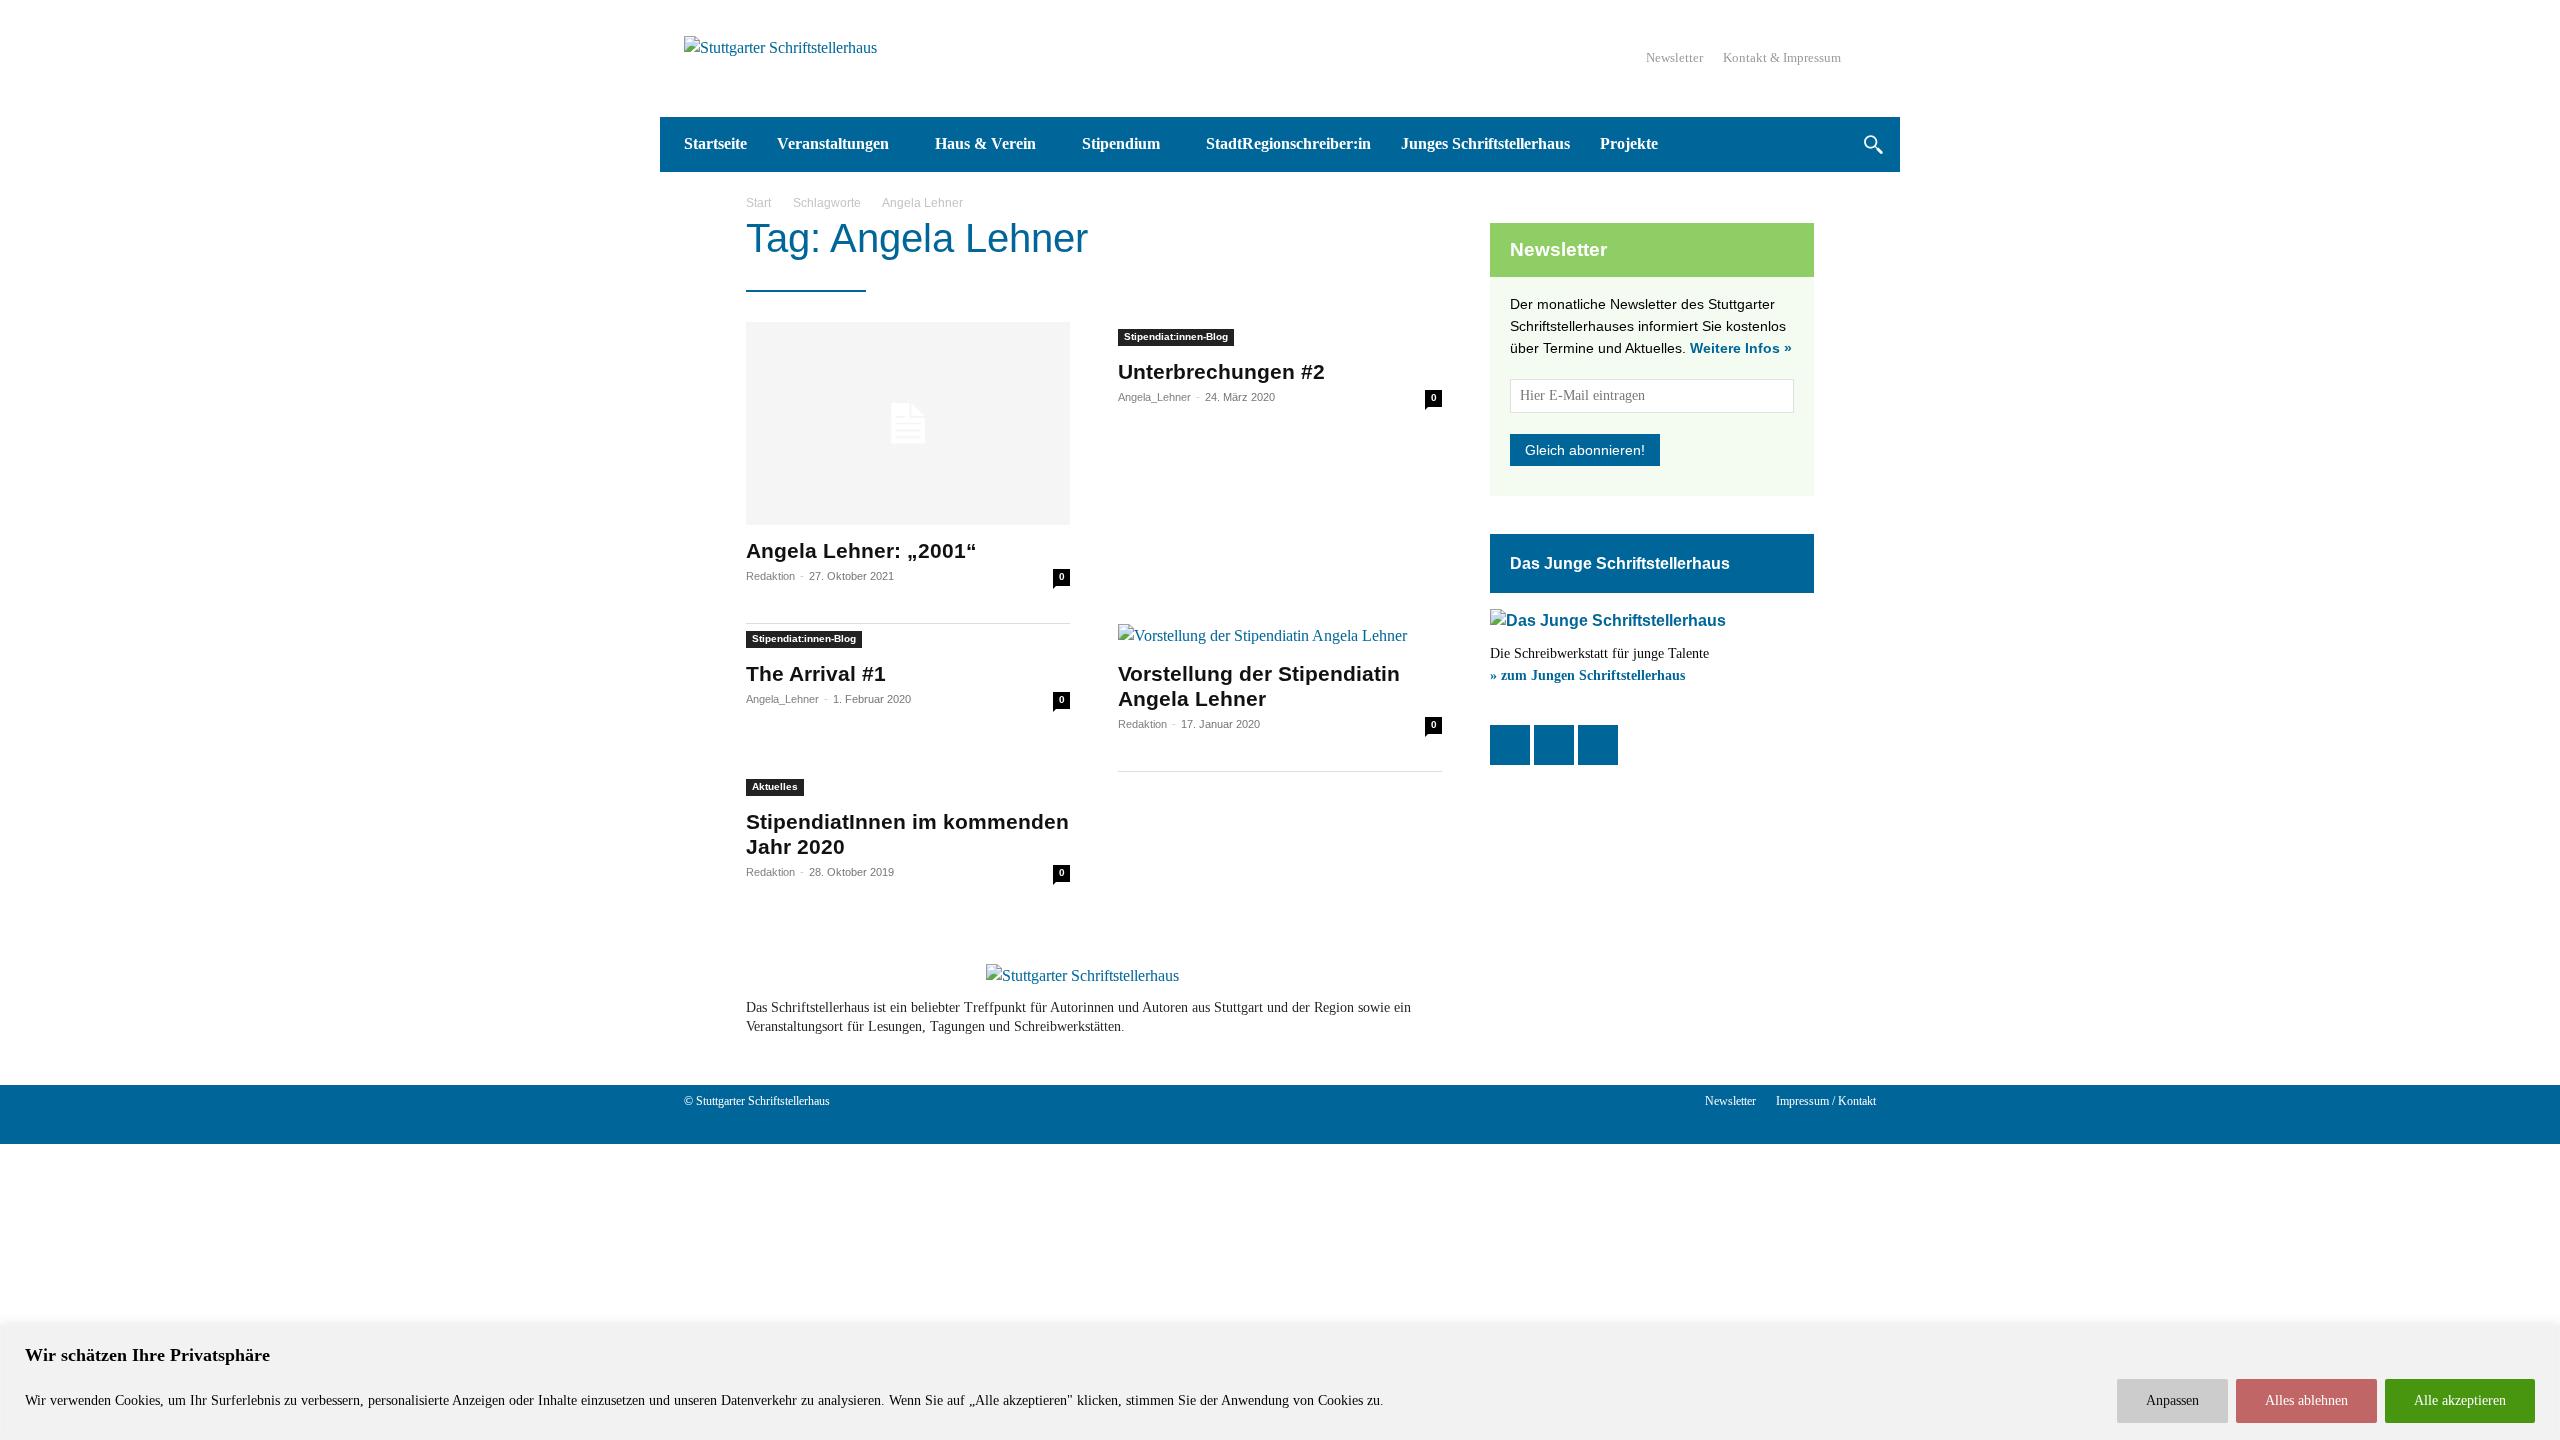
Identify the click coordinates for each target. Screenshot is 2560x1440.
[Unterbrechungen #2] (1280, 334)
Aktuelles (775, 786)
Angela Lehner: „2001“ (861, 550)
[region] (1280, 1382)
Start (758, 203)
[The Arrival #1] (908, 636)
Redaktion (770, 576)
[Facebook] (1510, 745)
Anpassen (2172, 1400)
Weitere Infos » (1741, 348)
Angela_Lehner (1154, 397)
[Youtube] (1742, 1017)
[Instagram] (1554, 745)
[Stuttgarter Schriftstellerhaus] (1082, 976)
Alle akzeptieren (2460, 1400)
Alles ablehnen (2306, 1400)
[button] (1872, 144)
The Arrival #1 (816, 673)
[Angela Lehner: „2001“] (908, 423)
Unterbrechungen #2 (1221, 371)
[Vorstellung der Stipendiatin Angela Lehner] (1280, 636)
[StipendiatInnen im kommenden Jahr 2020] (908, 784)
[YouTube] (1598, 745)
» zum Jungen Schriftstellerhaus (1587, 675)
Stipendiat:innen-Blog (1176, 336)
